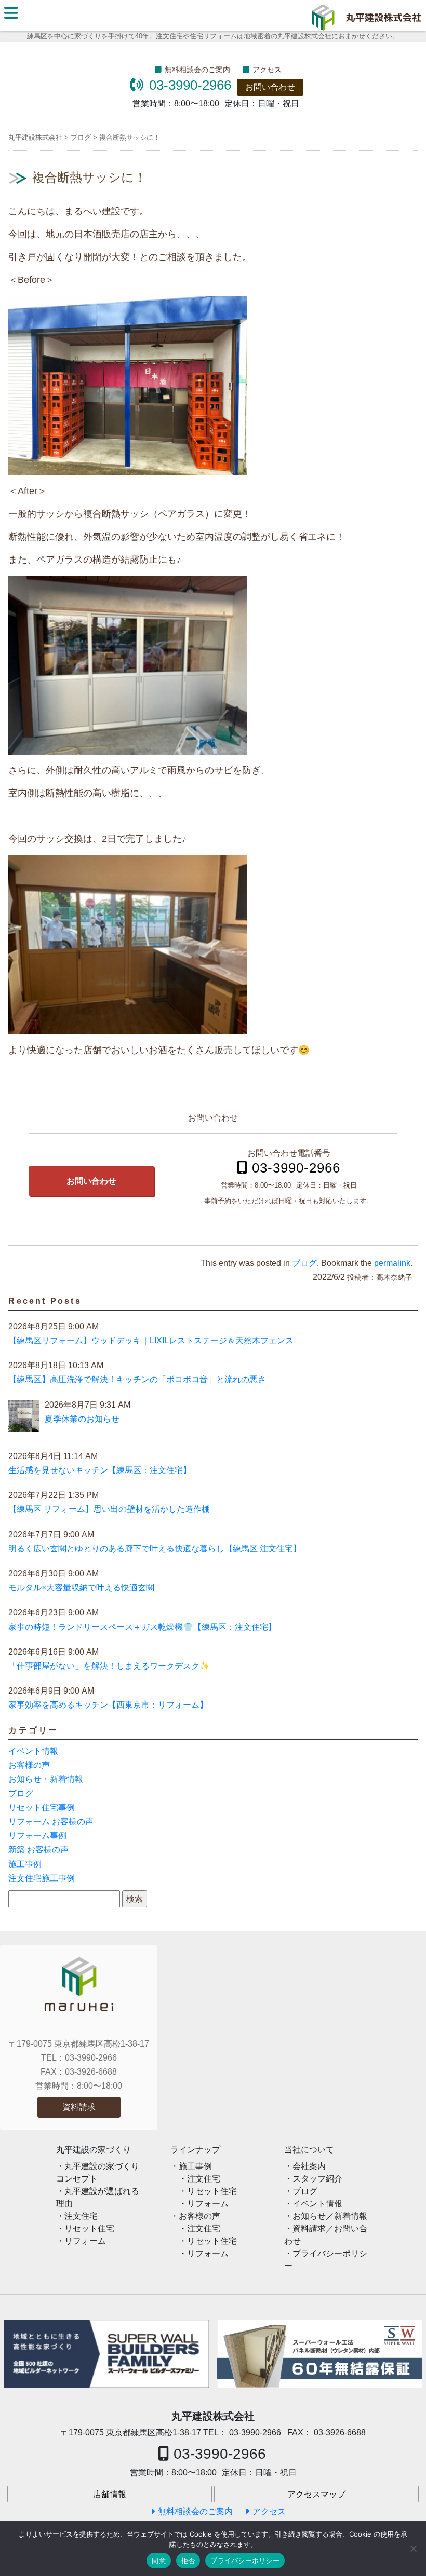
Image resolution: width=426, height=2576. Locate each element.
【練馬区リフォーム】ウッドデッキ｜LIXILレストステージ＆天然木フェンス (151, 1340)
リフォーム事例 (37, 1836)
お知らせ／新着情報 (330, 2216)
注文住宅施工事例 (42, 1878)
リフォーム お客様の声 (51, 1822)
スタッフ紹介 (317, 2179)
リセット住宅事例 (42, 1808)
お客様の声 (29, 1765)
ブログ (304, 1263)
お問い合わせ (270, 87)
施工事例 (25, 1864)
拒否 (188, 2560)
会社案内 (309, 2166)
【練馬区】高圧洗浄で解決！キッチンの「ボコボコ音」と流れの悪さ (137, 1379)
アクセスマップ (316, 2494)
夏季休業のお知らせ (82, 1419)
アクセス (267, 70)
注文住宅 (81, 2216)
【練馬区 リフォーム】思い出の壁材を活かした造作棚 (109, 1509)
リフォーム (85, 2241)
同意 (159, 2560)
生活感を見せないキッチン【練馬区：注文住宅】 (100, 1470)
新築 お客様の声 (38, 1850)
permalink (392, 1263)
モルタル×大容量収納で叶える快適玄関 (81, 1587)
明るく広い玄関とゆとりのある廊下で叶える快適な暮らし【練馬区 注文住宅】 (155, 1549)
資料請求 (79, 2107)
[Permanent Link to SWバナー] (106, 2354)
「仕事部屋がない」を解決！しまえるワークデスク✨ (109, 1666)
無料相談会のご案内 (197, 70)
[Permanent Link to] (319, 2354)
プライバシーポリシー (245, 2560)
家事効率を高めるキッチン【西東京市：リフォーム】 (108, 1705)
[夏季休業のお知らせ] (24, 1418)
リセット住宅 (89, 2229)
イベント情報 (33, 1751)
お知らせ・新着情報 (46, 1779)
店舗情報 (110, 2494)
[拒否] (413, 2548)
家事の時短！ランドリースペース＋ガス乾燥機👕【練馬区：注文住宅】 (142, 1627)
